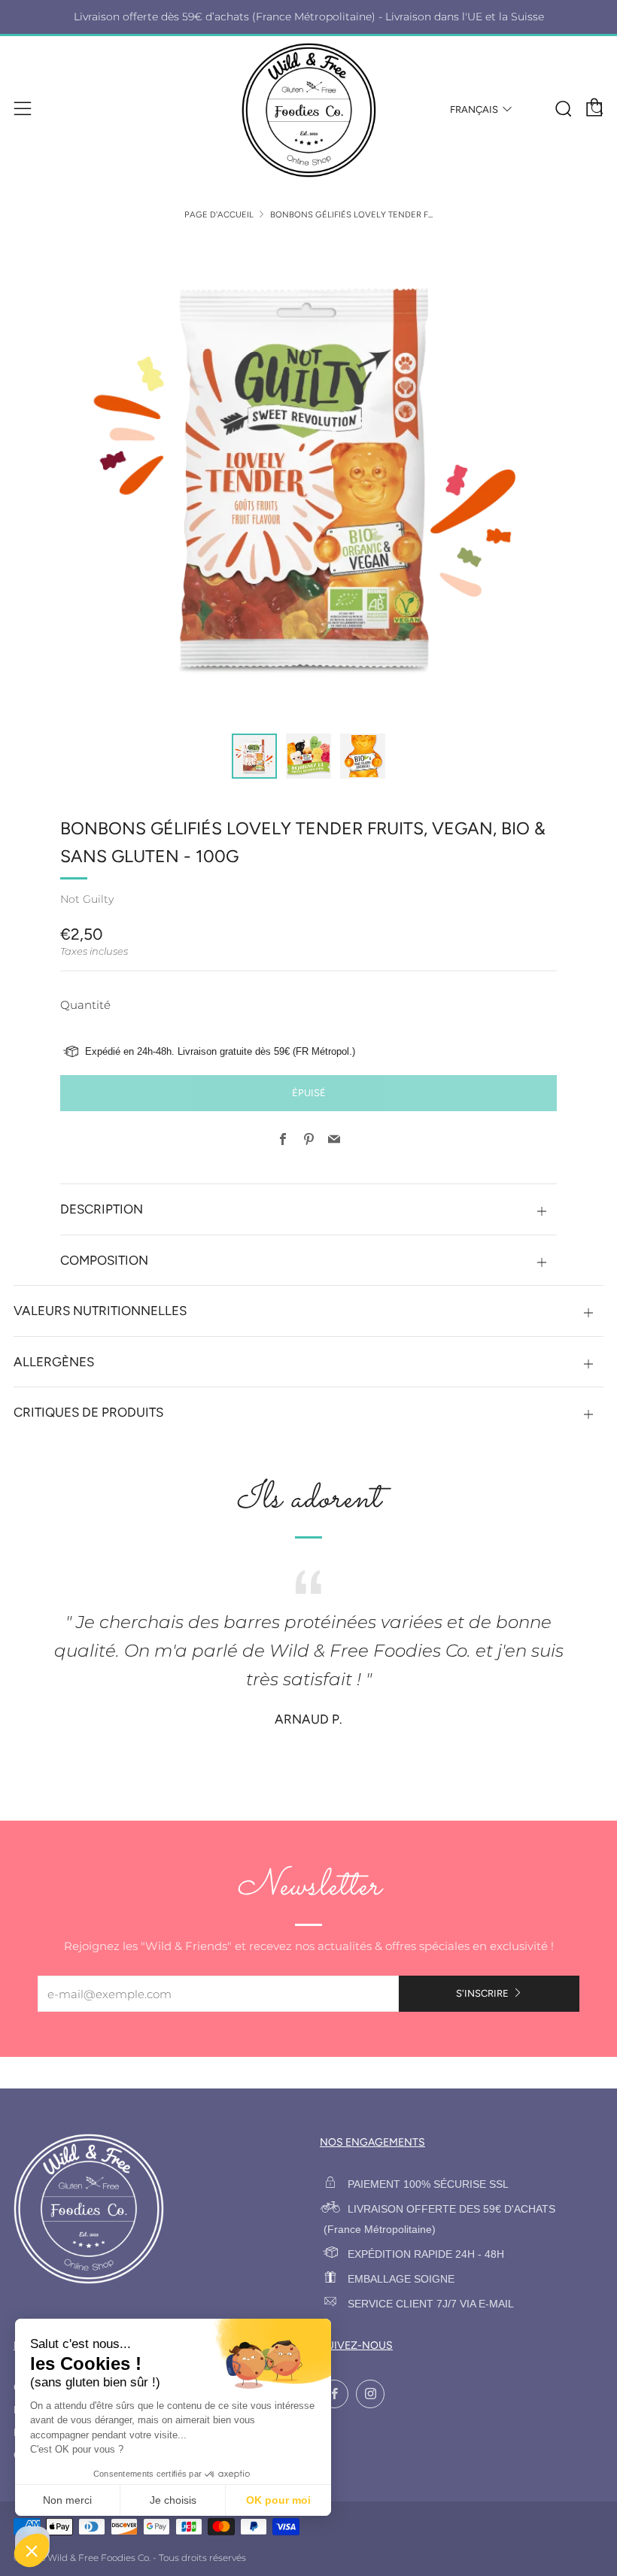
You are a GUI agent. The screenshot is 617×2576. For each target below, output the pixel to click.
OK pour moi (278, 2500)
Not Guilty (87, 899)
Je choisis (173, 2500)
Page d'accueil (219, 214)
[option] (308, 477)
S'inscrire (482, 1993)
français (474, 109)
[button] (254, 756)
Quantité (85, 1005)
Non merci (67, 2500)
